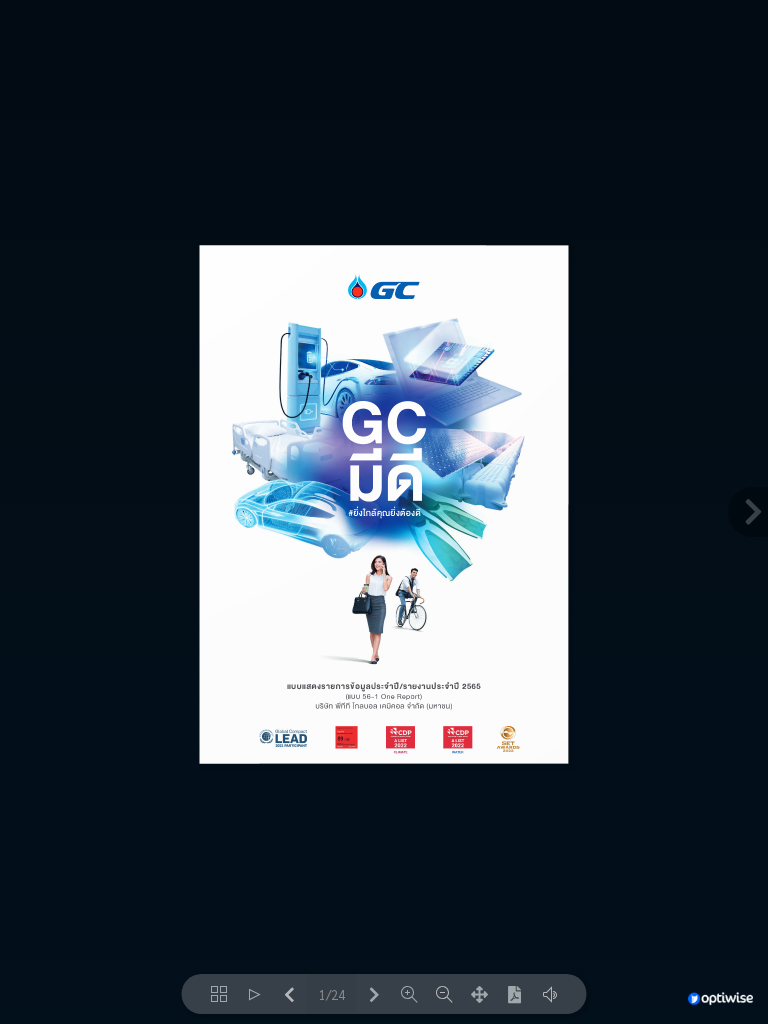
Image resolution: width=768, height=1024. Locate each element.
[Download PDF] (514, 994)
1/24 (332, 994)
